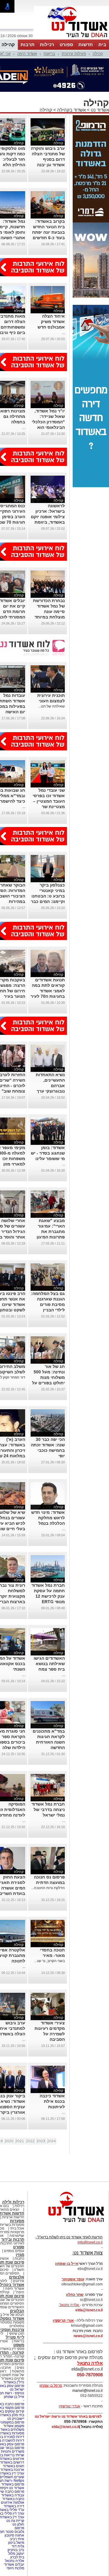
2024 (51, 2141)
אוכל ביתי (17, 2228)
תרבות (28, 45)
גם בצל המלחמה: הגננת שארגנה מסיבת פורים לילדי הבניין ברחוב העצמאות (48, 1304)
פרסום (19, 2528)
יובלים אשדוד (14, 2564)
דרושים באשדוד (12, 2462)
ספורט (66, 45)
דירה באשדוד (14, 2506)
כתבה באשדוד (13, 2499)
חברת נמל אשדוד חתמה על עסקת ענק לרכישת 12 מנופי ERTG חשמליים (48, 1596)
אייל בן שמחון (14, 2397)
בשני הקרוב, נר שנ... (50, 1961)
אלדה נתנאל (15, 2561)
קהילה (8, 45)
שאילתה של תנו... (51, 706)
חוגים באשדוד (13, 2466)
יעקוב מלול (16, 2554)
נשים (20, 2368)
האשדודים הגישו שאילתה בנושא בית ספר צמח (49, 1664)
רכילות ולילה (13, 2202)
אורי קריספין (63, 2320)
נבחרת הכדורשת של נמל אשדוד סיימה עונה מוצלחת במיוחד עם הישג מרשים (49, 611)
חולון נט (18, 2524)
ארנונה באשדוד (12, 2470)
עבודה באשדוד (12, 2495)
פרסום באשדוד (12, 2484)
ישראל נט (17, 2389)
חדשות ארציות (13, 2217)
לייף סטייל (15, 2337)
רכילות (47, 45)
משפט (19, 2345)
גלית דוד (18, 2546)
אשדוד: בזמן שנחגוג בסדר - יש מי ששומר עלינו (48, 1153)
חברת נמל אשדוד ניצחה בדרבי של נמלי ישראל (48, 1810)
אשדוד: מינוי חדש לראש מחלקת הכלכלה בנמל (48, 1518)
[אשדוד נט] (68, 2224)
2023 (41, 2141)
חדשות (86, 45)
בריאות (49, 54)
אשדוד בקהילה (71, 110)
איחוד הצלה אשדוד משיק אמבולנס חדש (51, 322)
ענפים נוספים (14, 2251)
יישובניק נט (15, 2419)
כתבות (19, 2258)
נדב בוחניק (16, 2550)
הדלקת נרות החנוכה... (48, 1888)
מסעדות (17, 2221)
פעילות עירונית (74, 54)
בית (102, 45)
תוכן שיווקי (17, 2333)
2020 (9, 2141)
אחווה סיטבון (14, 2535)
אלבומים (17, 2277)
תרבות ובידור (13, 2239)
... (63, 332)
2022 (30, 2141)
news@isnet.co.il (88, 2336)
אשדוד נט (99, 110)
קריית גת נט (15, 2521)
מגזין (20, 2255)
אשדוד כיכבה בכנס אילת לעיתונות (52, 2101)
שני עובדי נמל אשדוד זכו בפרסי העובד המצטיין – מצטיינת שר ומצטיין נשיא (49, 801)
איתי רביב (17, 2539)
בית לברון (17, 2557)
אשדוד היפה (27, 54)
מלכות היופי (15, 2568)
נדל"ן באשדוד (14, 2382)
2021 (20, 2141)
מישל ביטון (16, 2543)
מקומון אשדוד (14, 2426)
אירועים (18, 2281)
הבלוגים (17, 2311)
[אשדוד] (71, 39)
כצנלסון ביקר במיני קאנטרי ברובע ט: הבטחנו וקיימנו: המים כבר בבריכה (48, 896)
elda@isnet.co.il (89, 2310)
